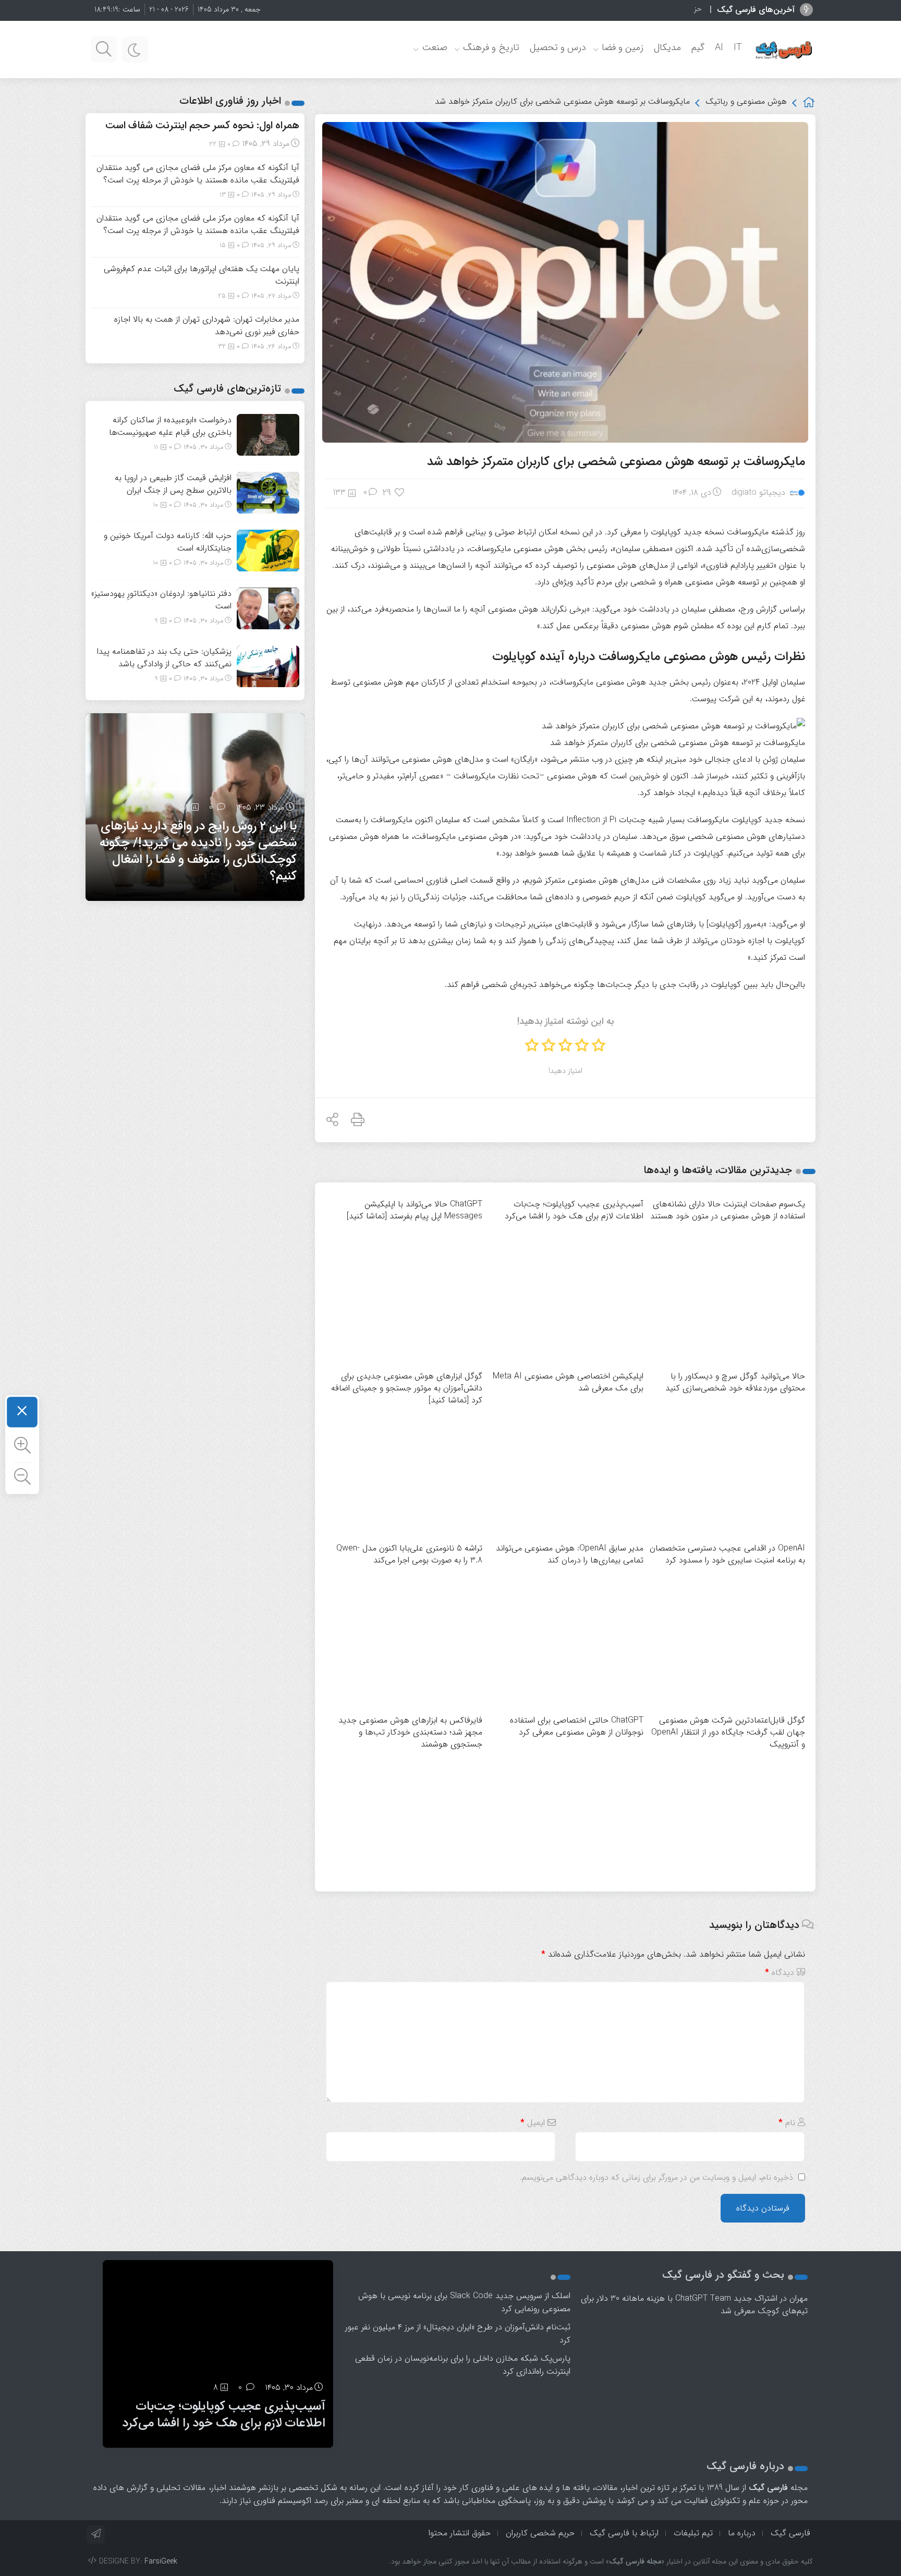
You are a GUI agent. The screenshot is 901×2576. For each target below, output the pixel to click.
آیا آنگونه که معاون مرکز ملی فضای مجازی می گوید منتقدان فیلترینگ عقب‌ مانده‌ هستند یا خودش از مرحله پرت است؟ (198, 174)
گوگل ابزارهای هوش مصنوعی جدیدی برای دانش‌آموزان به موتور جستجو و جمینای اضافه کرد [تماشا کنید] (407, 1388)
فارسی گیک (790, 2533)
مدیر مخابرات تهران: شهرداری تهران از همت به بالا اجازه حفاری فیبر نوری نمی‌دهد (207, 326)
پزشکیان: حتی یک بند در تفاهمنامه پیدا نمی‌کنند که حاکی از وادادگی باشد (164, 658)
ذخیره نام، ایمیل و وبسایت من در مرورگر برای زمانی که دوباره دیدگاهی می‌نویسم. (656, 2177)
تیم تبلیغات (693, 2533)
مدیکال (667, 47)
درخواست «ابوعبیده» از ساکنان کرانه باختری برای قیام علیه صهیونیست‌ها (170, 426)
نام (787, 2123)
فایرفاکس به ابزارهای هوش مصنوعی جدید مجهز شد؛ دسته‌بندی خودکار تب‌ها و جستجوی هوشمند (410, 1732)
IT (738, 47)
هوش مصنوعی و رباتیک (746, 101)
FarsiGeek (161, 2561)
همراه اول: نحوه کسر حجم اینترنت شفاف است (202, 125)
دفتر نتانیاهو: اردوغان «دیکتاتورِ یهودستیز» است (161, 600)
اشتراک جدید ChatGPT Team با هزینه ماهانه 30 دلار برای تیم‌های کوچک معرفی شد (694, 2305)
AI (719, 47)
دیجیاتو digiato (758, 492)
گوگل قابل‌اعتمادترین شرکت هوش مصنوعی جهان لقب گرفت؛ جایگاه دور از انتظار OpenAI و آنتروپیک (728, 1732)
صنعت (435, 47)
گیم (698, 47)
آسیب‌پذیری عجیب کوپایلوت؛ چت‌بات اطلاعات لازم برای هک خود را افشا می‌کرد (224, 2415)
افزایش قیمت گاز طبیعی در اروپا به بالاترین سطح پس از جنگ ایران (173, 484)
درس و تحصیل (558, 47)
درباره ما (742, 2533)
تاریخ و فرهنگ (491, 47)
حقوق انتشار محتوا (460, 2533)
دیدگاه (780, 1973)
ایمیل (533, 2123)
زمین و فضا (623, 47)
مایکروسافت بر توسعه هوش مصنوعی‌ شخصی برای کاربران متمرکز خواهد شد (616, 462)
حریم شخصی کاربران (540, 2533)
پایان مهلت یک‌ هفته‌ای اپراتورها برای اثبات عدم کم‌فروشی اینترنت (202, 275)
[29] (400, 493)
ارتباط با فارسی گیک (624, 2533)
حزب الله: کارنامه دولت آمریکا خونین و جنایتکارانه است (623, 9)
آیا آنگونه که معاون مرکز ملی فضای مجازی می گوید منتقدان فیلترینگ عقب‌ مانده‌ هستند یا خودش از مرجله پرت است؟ (198, 224)
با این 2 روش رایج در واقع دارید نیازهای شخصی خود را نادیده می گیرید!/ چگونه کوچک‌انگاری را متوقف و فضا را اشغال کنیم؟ (198, 851)
